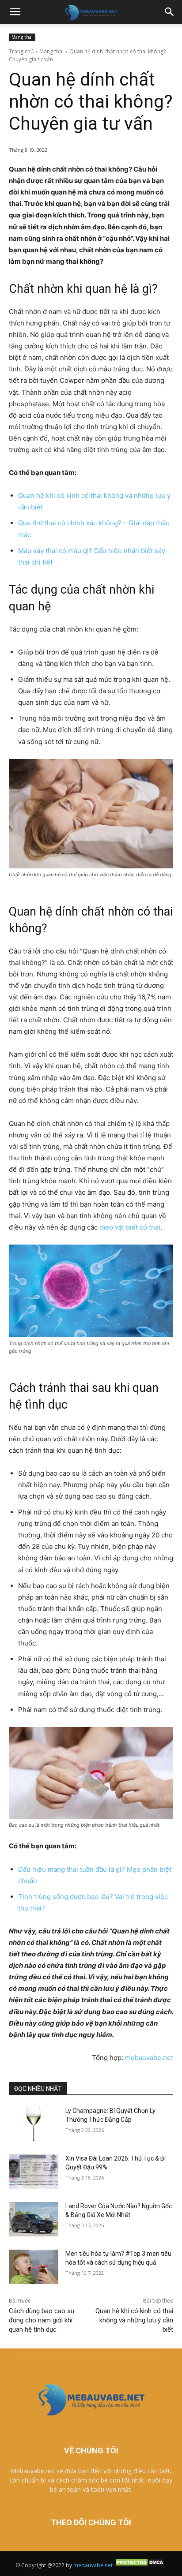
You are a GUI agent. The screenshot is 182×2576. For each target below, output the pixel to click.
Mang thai (22, 37)
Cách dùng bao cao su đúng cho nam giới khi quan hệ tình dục (42, 2320)
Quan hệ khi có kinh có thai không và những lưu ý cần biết (134, 2320)
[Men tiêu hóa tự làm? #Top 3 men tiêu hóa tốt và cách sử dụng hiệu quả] (34, 2267)
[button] (15, 12)
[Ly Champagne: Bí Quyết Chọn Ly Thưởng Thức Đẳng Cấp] (34, 2124)
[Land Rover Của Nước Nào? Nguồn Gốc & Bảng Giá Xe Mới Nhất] (34, 2219)
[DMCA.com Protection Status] (140, 2565)
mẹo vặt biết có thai (130, 1227)
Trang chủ (21, 51)
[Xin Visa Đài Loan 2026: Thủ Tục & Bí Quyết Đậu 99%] (34, 2172)
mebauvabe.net (149, 2058)
